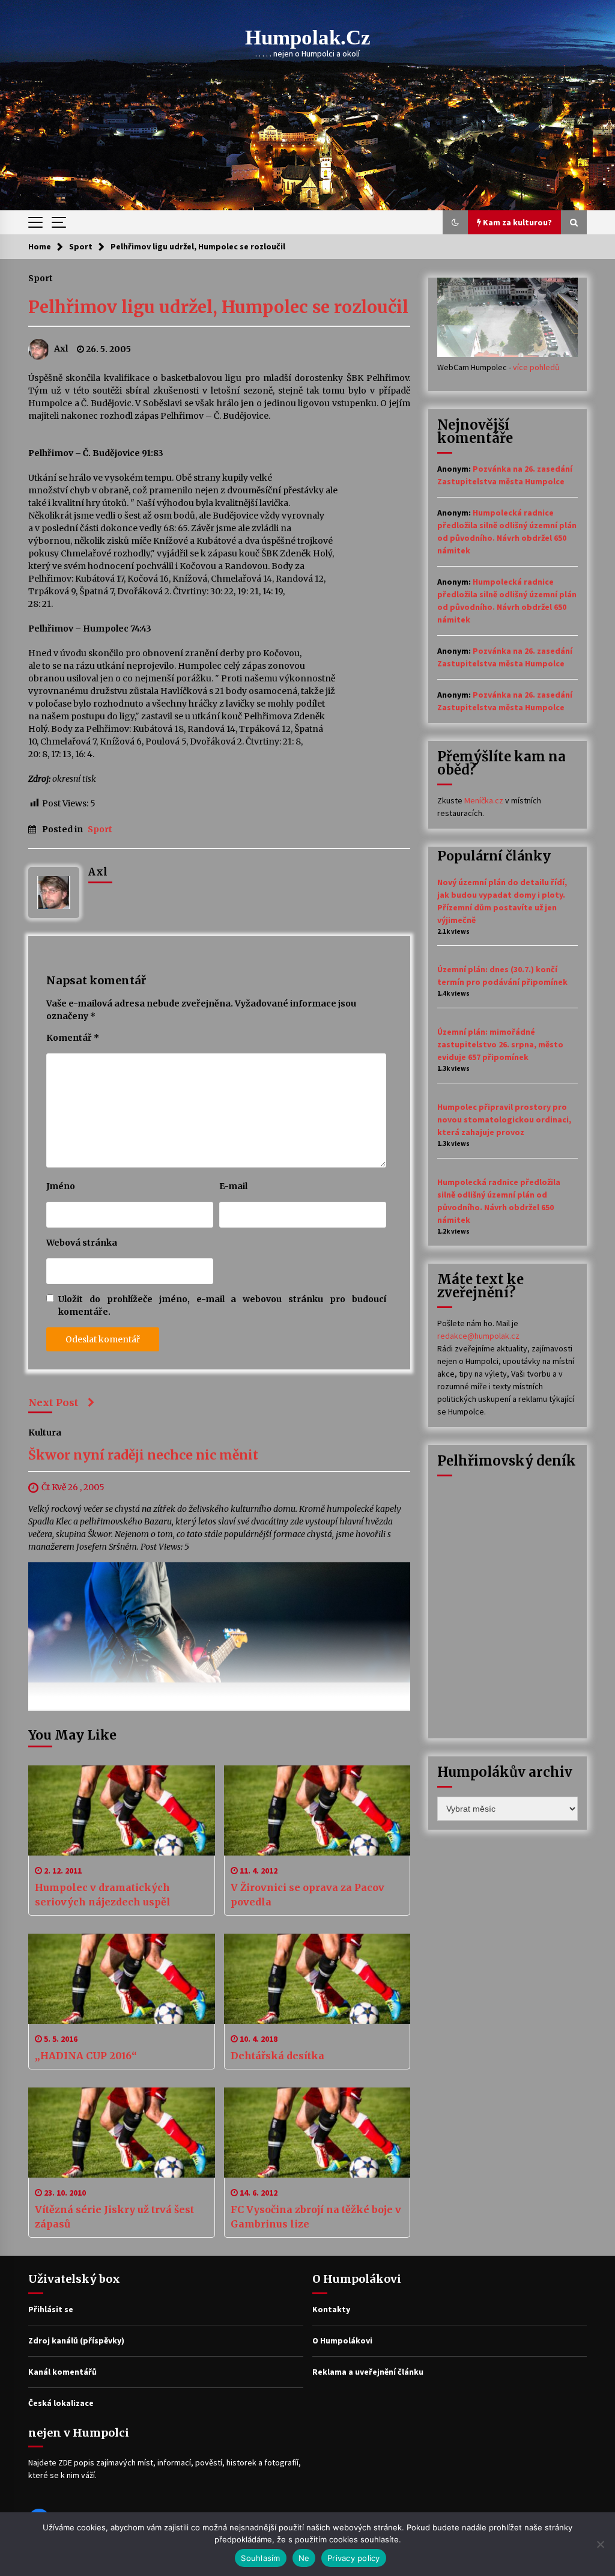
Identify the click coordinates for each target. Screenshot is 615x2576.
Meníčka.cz (484, 800)
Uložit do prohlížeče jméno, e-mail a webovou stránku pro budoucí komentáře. (222, 1305)
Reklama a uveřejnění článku (368, 2372)
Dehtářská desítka (277, 2056)
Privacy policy (354, 2558)
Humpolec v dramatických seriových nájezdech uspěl (103, 1895)
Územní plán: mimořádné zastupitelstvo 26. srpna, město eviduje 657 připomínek (500, 1044)
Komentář (73, 1038)
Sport (41, 278)
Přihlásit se (51, 2309)
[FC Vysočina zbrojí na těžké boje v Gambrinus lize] (317, 2133)
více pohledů (536, 367)
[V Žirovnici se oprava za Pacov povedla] (317, 1810)
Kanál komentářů (62, 2372)
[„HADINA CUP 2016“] (122, 1979)
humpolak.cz (308, 38)
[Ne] (600, 2544)
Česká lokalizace (61, 2403)
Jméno (61, 1186)
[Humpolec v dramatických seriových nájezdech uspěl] (122, 1810)
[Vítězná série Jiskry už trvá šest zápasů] (122, 2133)
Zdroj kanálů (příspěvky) (76, 2340)
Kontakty (331, 2309)
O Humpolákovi (342, 2340)
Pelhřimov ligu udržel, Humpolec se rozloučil (218, 307)
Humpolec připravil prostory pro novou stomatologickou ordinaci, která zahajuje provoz (504, 1119)
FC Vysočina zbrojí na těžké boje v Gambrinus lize (316, 2217)
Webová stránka (82, 1243)
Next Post (53, 1402)
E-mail (233, 1186)
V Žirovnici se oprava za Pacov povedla (307, 1895)
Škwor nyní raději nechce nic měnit (143, 1456)
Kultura (45, 1433)
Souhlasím (260, 2558)
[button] (455, 222)
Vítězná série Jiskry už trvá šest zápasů (114, 2217)
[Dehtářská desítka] (317, 1979)
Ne (304, 2558)
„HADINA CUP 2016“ (86, 2056)
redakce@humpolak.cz (478, 1336)
